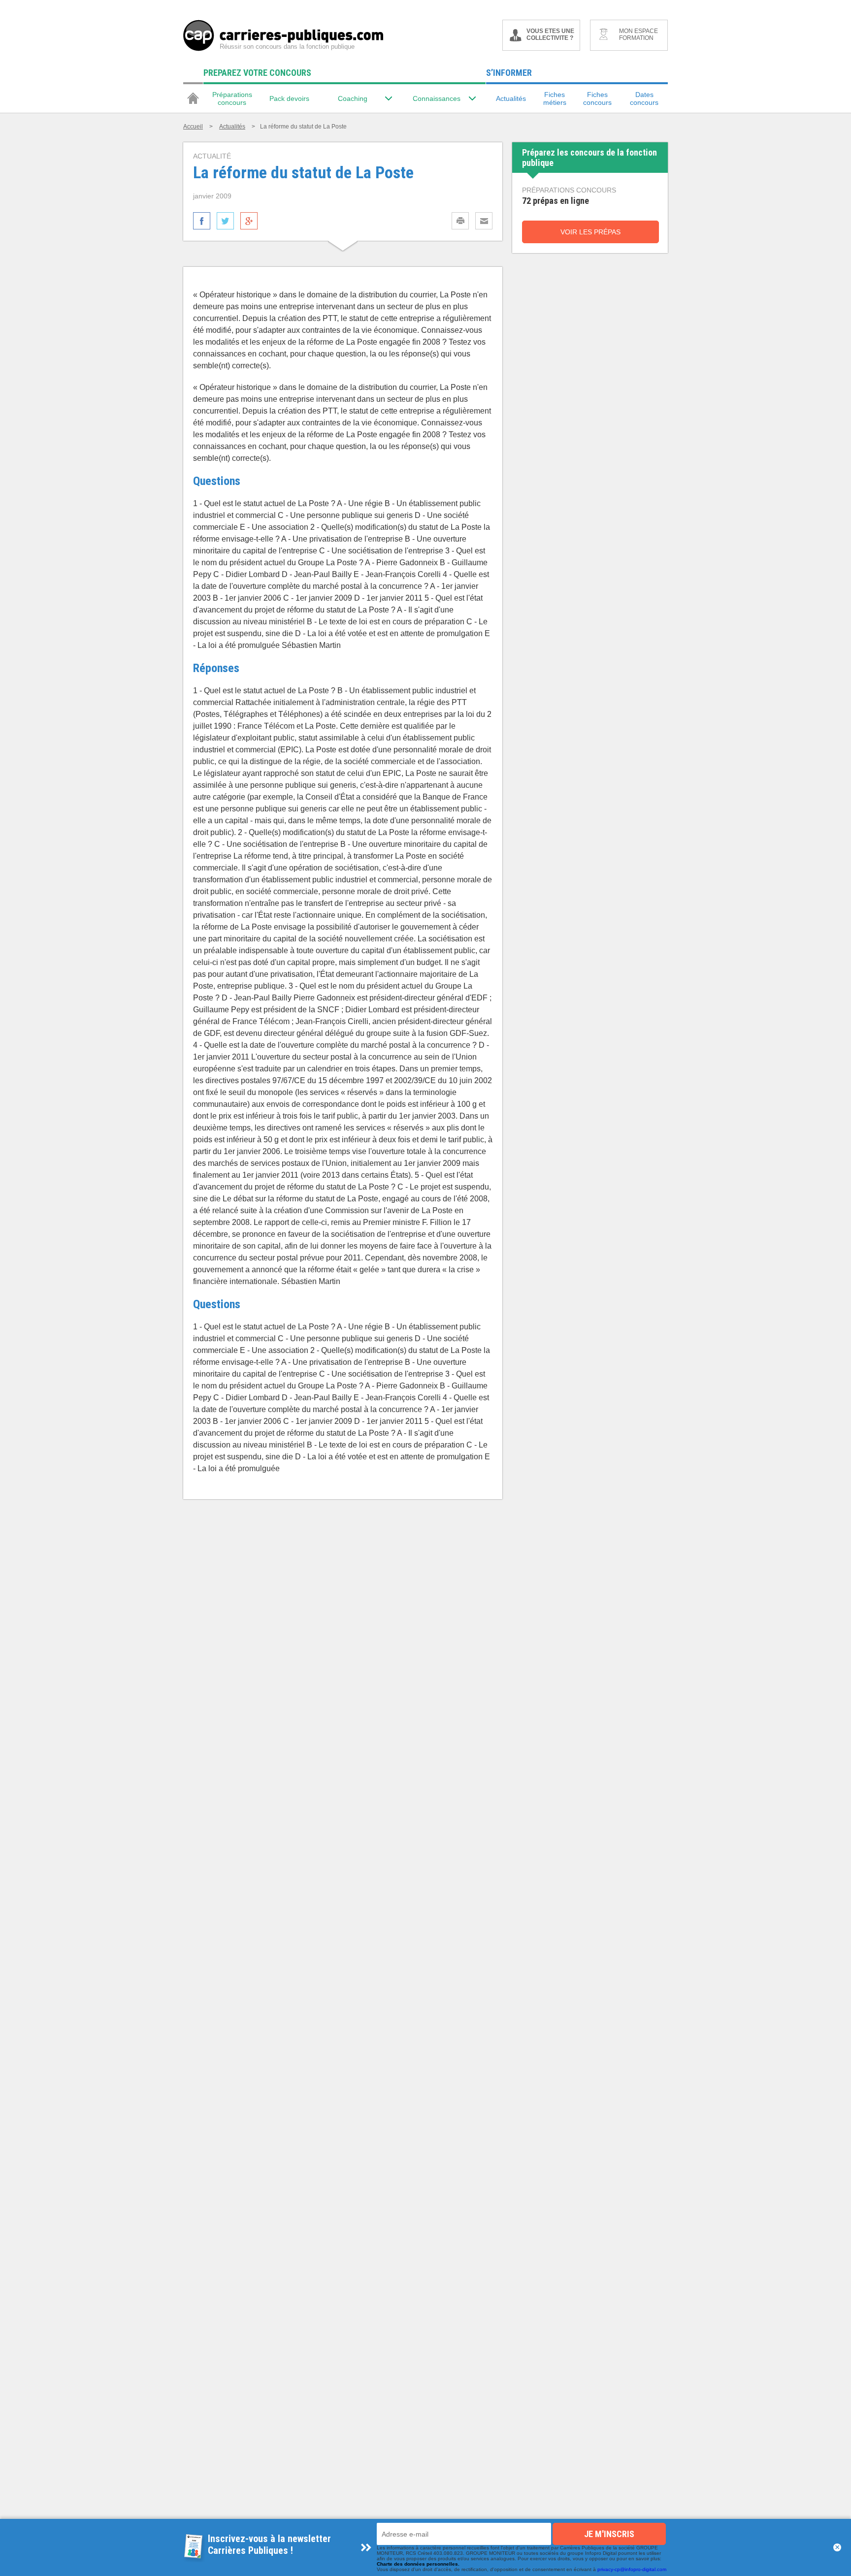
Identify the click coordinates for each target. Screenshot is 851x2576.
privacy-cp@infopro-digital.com (632, 2569)
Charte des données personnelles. (418, 2564)
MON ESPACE (638, 34)
